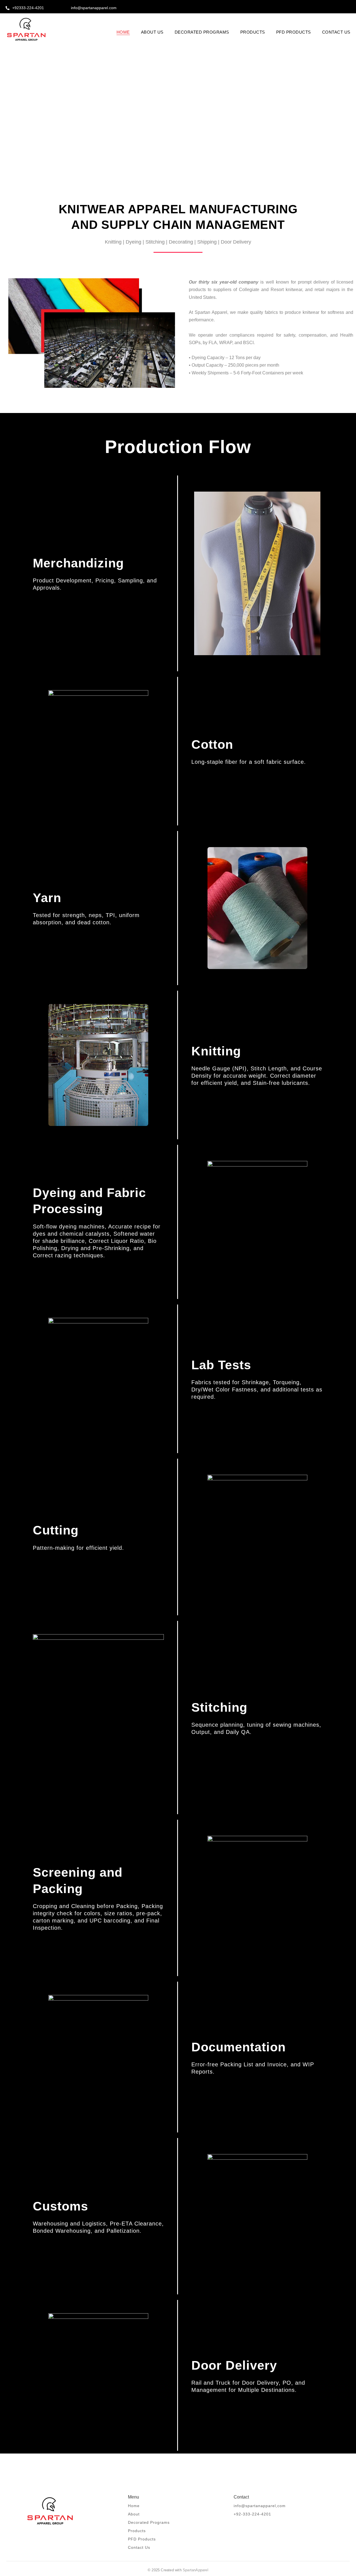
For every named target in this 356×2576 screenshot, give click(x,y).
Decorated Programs (149, 2522)
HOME (123, 32)
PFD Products (142, 2539)
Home (134, 2506)
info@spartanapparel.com (94, 8)
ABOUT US (152, 32)
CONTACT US (336, 32)
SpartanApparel (196, 2570)
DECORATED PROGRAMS (202, 32)
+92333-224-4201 (28, 8)
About (134, 2514)
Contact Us (139, 2547)
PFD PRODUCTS (294, 32)
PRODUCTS (253, 32)
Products (137, 2531)
